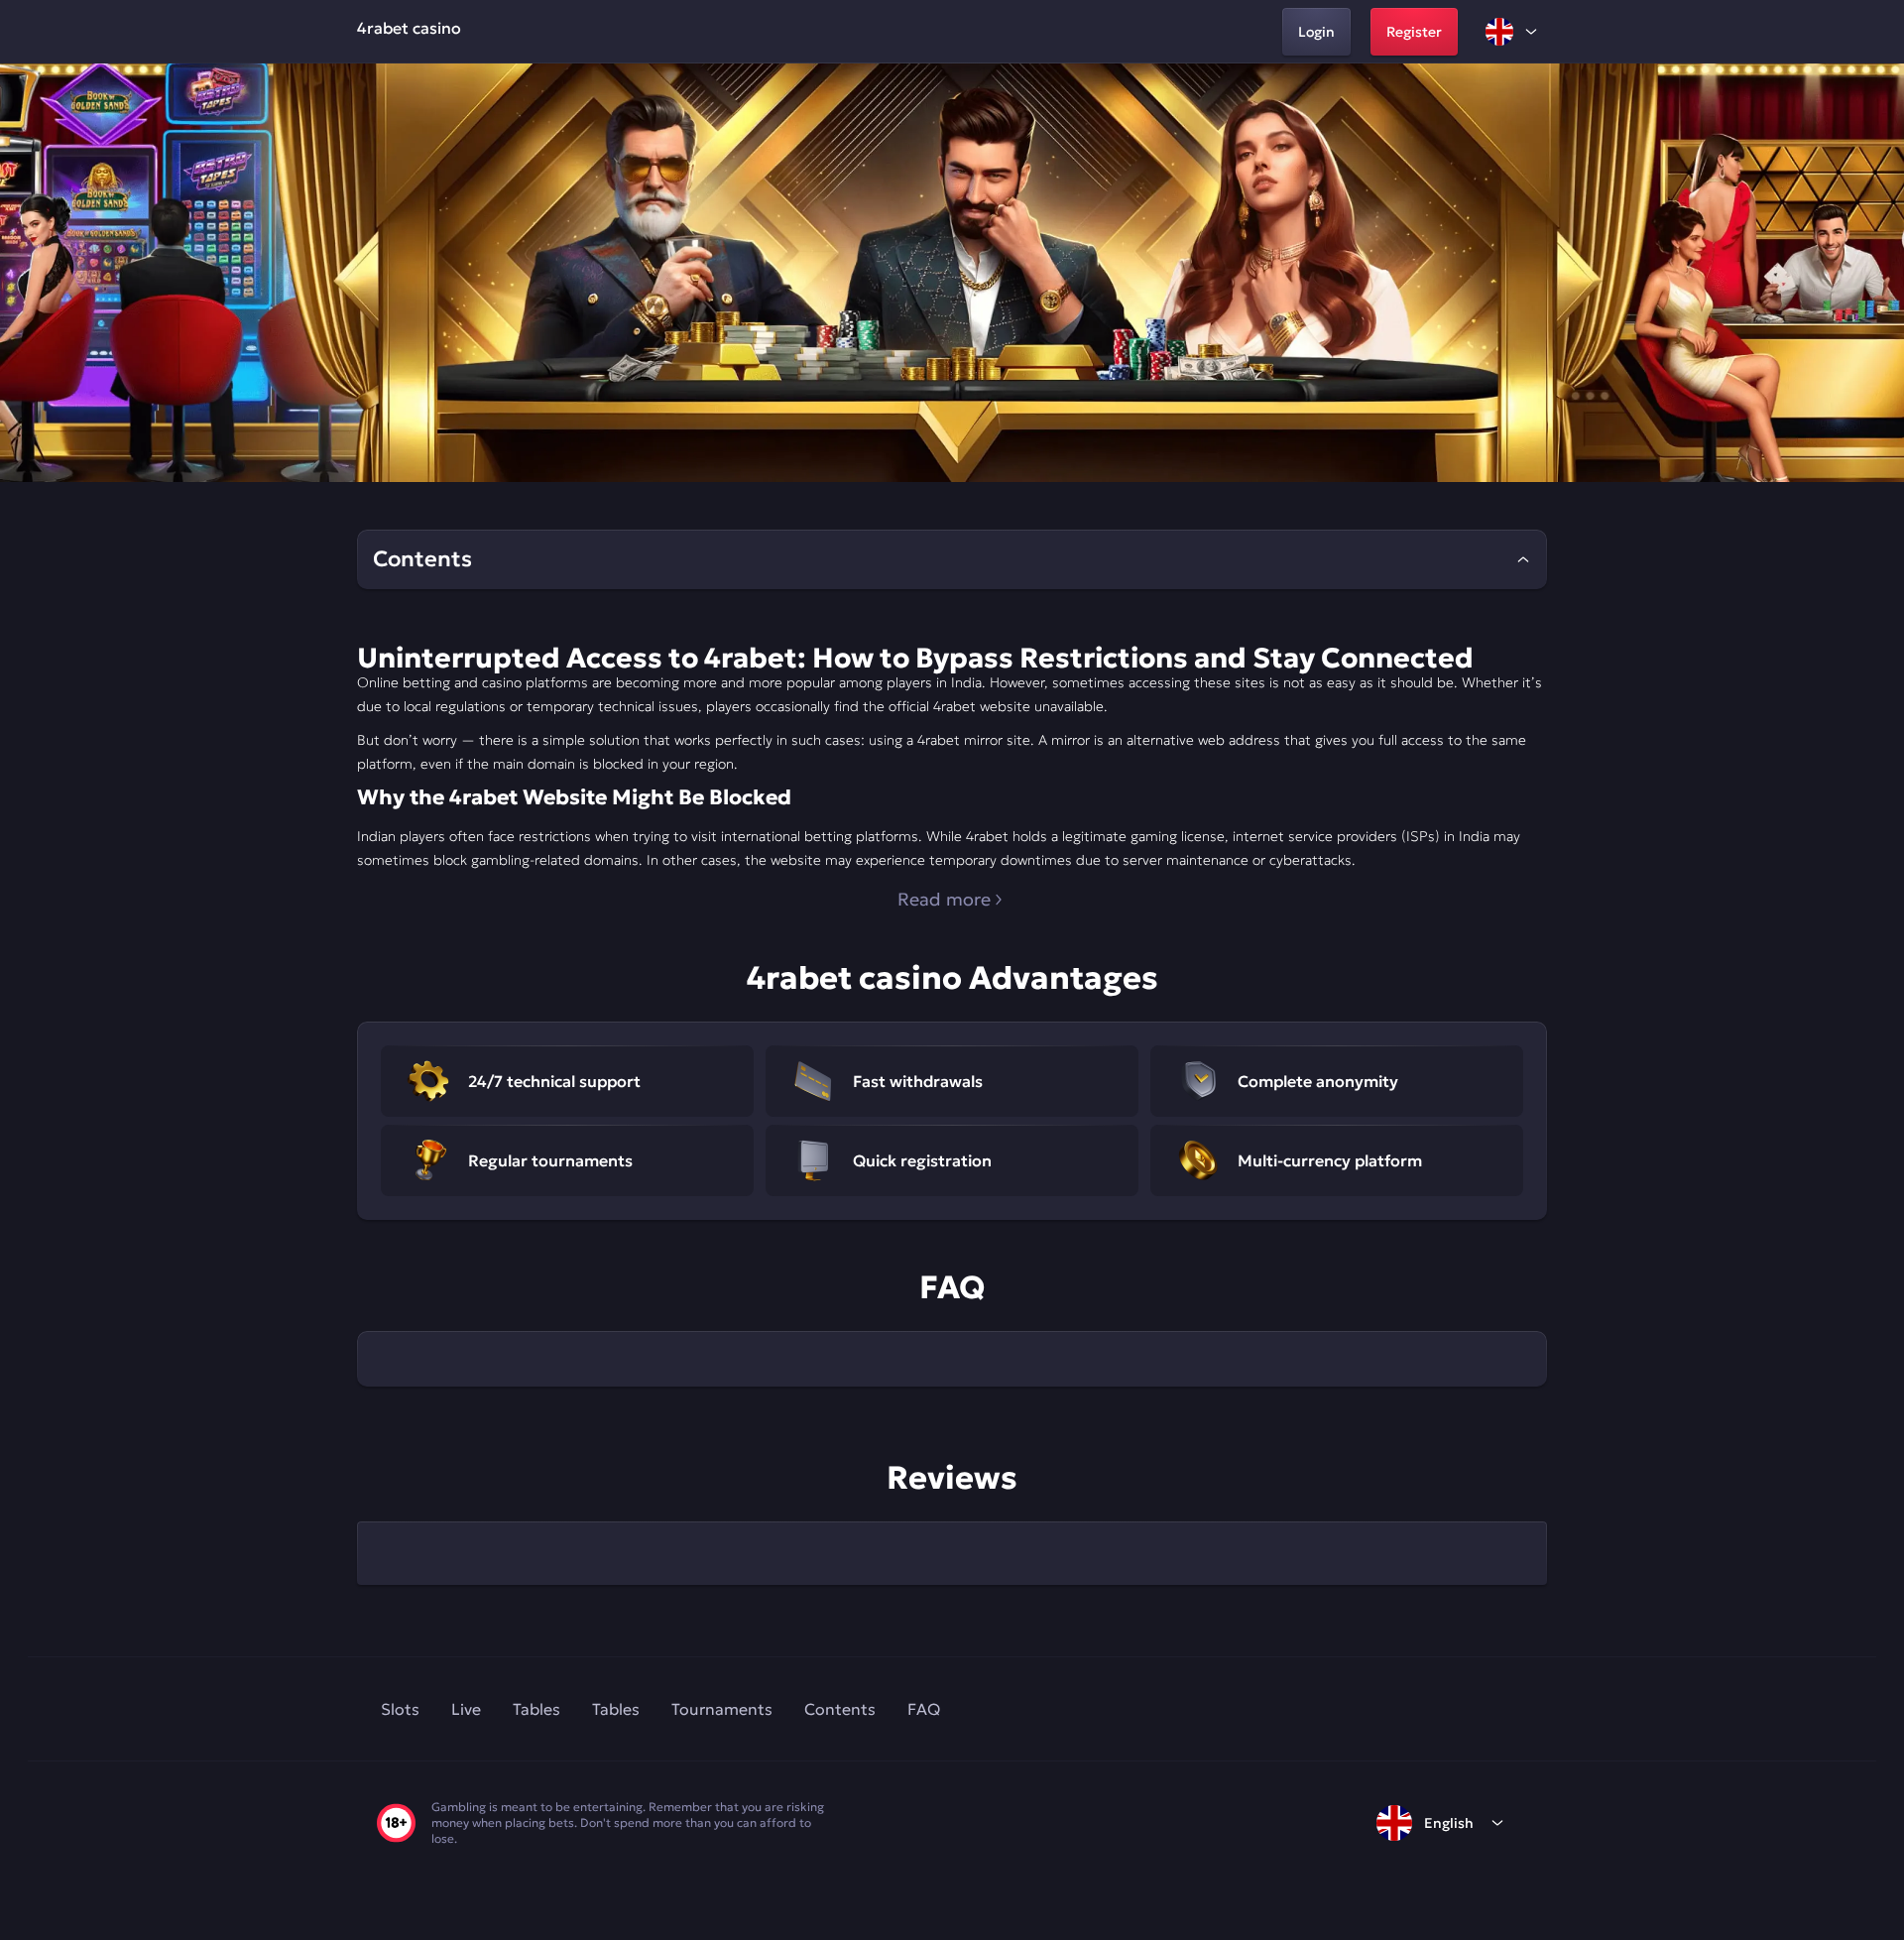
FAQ (924, 1709)
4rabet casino (409, 28)
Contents (840, 1709)
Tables (536, 1709)
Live (466, 1709)
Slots (400, 1709)
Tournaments (722, 1709)
